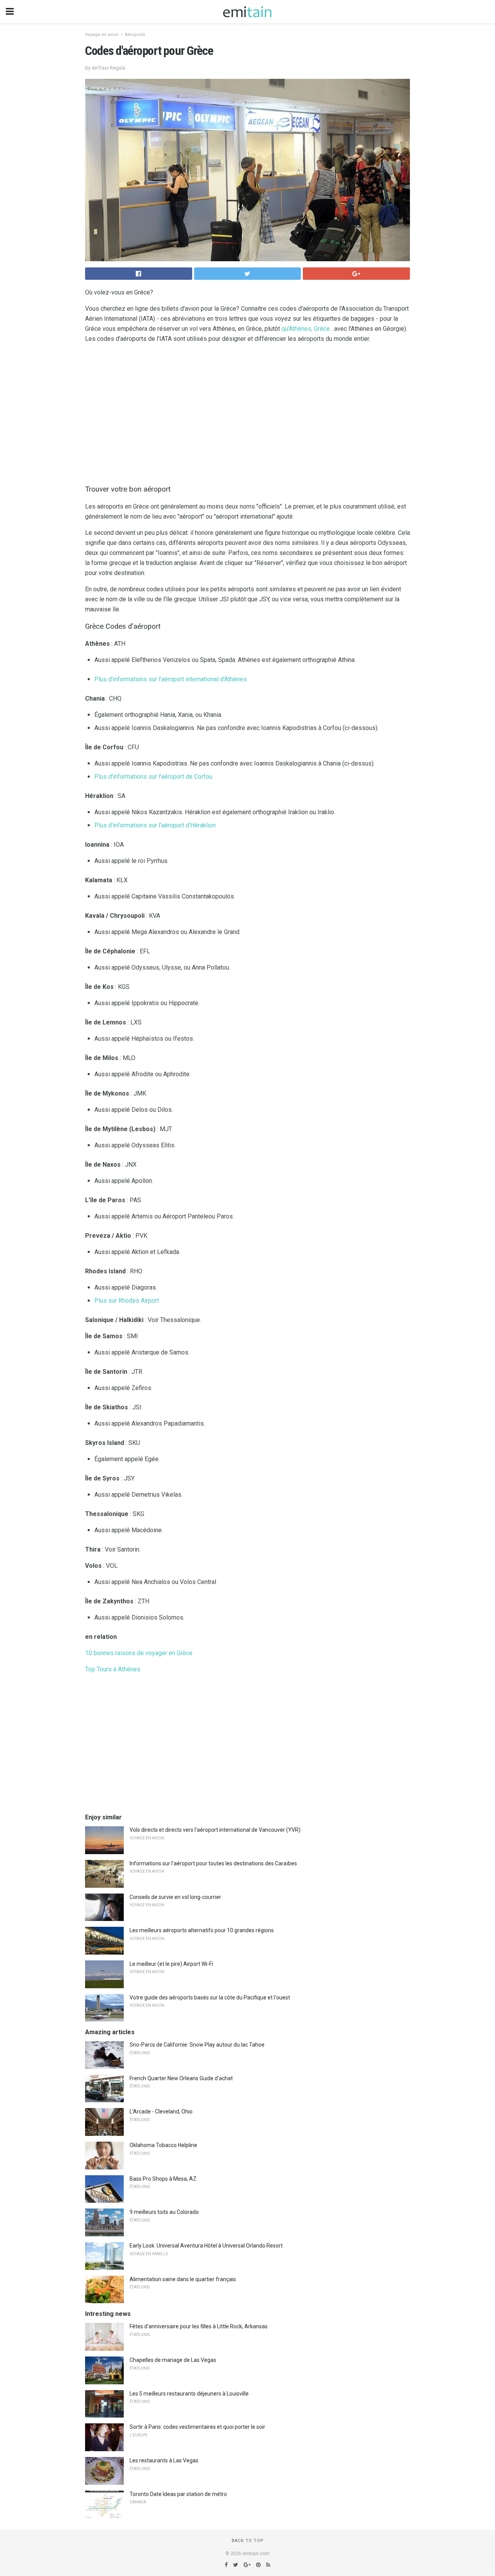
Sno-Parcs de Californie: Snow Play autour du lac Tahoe (197, 2045)
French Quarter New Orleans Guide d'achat (181, 2078)
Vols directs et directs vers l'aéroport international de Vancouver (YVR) (215, 1830)
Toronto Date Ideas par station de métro (178, 2494)
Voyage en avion (102, 35)
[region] (247, 412)
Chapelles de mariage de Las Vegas (173, 2360)
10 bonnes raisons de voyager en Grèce (139, 1653)
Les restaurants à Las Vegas (164, 2460)
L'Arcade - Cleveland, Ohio (161, 2112)
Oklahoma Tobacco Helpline (163, 2145)
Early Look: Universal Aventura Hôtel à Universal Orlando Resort (206, 2246)
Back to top (248, 2541)
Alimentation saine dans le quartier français (183, 2279)
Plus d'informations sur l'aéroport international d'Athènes (171, 679)
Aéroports (135, 35)
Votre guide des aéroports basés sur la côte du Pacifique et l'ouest (210, 1998)
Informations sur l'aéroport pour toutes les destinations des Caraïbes (213, 1863)
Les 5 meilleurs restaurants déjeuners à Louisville (189, 2394)
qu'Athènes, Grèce (306, 329)
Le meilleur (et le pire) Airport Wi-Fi (171, 1964)
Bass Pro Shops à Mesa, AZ (163, 2179)
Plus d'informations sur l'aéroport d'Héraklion (155, 825)
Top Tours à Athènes (113, 1669)
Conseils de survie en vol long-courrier (175, 1897)
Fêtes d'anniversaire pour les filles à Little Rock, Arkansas (199, 2326)
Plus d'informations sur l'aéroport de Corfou (153, 777)
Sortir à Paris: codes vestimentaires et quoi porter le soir (197, 2427)
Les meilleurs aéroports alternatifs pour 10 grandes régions (202, 1930)
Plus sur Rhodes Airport (127, 1301)
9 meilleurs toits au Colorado (164, 2212)
